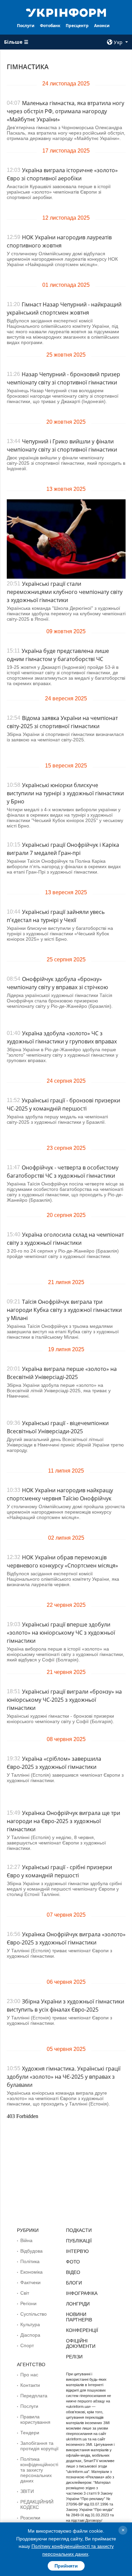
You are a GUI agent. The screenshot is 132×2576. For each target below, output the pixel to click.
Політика (30, 2261)
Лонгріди (78, 2304)
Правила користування (35, 2419)
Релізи (74, 2357)
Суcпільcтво (34, 2314)
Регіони (28, 2303)
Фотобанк (50, 26)
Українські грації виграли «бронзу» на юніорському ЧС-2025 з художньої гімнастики (64, 1700)
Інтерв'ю (77, 2251)
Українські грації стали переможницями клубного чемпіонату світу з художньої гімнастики (65, 592)
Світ (25, 2293)
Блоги (74, 2283)
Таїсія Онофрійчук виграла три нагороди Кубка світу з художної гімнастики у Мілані (64, 1310)
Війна (26, 2240)
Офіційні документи (81, 2343)
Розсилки (30, 2518)
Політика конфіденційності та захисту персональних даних (39, 2470)
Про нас (29, 2375)
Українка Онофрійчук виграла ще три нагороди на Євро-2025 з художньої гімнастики (63, 1821)
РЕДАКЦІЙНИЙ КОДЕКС (37, 2504)
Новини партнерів (79, 2317)
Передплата (34, 2396)
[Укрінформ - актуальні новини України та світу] (66, 12)
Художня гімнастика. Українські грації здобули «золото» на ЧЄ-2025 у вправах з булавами (64, 2077)
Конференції (82, 2330)
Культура (30, 2324)
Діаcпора (30, 2335)
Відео (73, 2272)
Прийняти (66, 2566)
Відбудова (31, 2251)
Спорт (27, 2345)
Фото (73, 2262)
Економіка (31, 2272)
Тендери (30, 2433)
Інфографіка (82, 2293)
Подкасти (79, 2230)
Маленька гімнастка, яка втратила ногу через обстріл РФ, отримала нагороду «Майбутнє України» (65, 111)
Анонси (102, 26)
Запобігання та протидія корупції (39, 2446)
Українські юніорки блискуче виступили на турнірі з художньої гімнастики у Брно (65, 793)
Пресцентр (77, 26)
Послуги (26, 26)
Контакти (30, 2385)
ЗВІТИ (27, 2491)
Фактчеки (30, 2282)
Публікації (79, 2241)
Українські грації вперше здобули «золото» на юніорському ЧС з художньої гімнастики (61, 1633)
